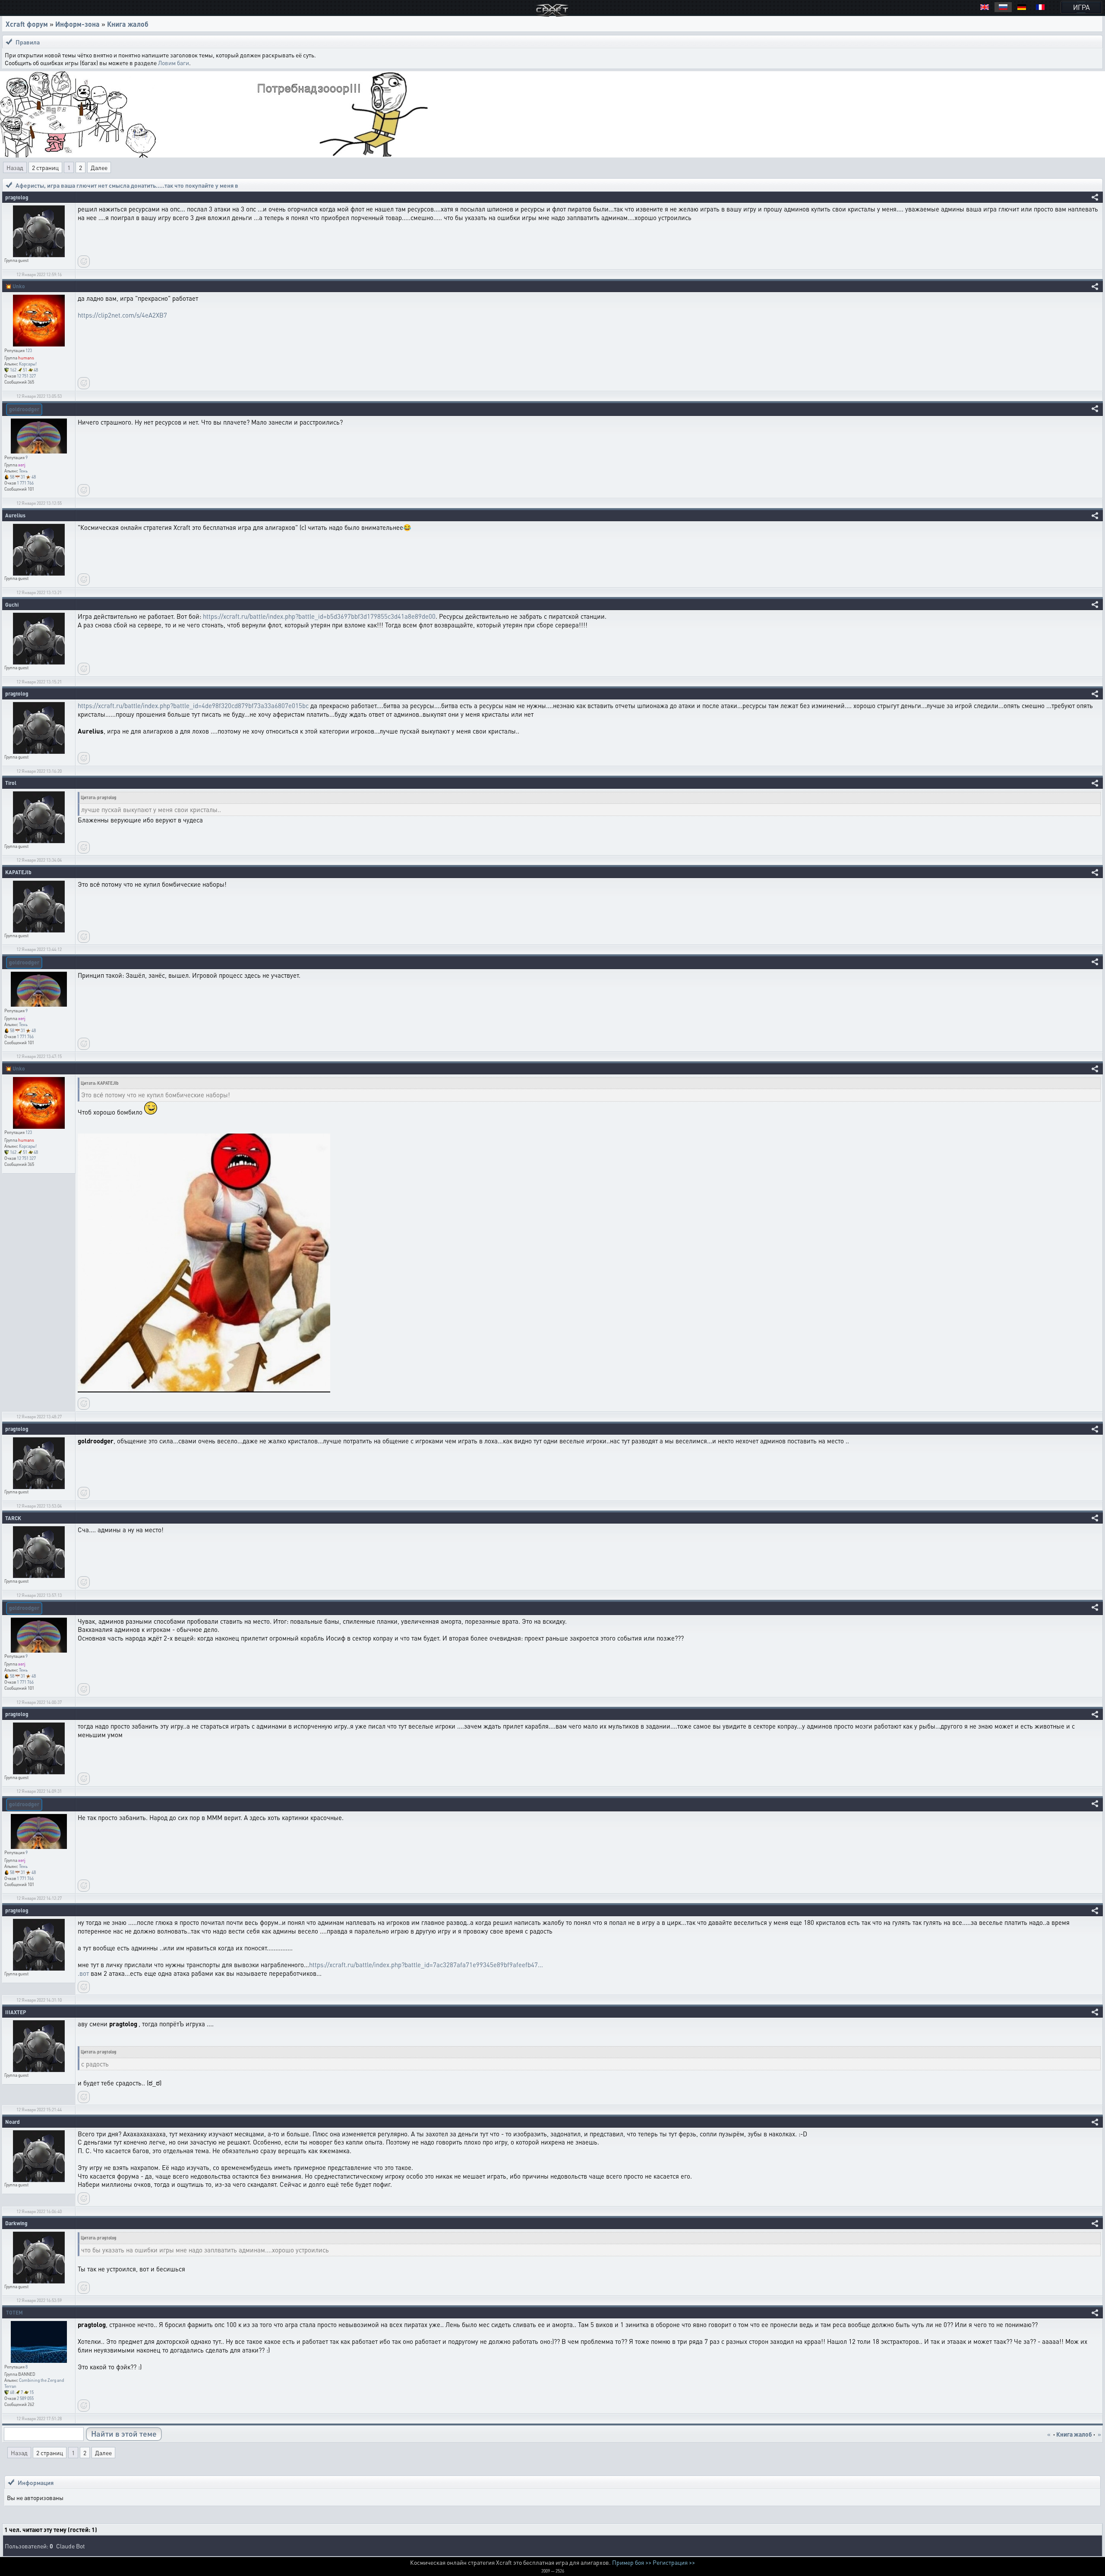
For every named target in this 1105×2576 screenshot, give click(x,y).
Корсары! (28, 364)
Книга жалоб (128, 24)
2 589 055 (25, 2398)
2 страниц (45, 167)
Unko (19, 286)
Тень (23, 471)
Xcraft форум (27, 24)
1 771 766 (25, 483)
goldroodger (24, 409)
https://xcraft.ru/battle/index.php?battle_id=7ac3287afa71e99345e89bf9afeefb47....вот (310, 1969)
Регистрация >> (674, 2562)
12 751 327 (26, 376)
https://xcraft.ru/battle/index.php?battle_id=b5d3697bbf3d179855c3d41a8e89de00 (319, 616)
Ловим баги (174, 63)
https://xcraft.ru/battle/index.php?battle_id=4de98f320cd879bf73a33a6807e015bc (193, 705)
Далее (99, 167)
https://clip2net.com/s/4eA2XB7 (122, 315)
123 (29, 350)
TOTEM (14, 2313)
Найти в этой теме (124, 2433)
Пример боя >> (632, 2562)
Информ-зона (77, 24)
